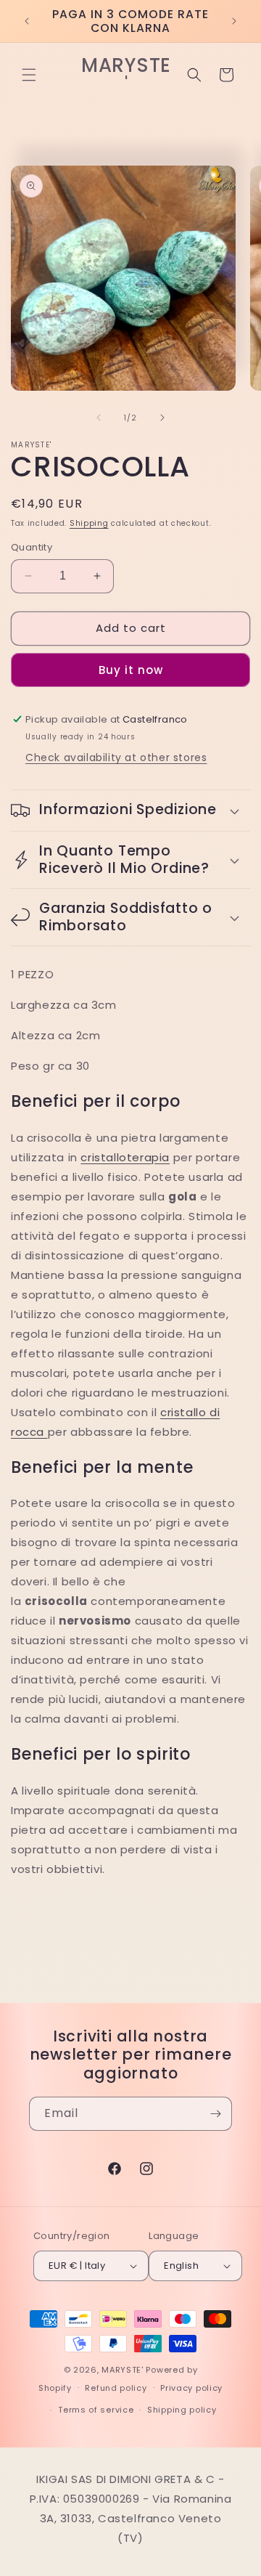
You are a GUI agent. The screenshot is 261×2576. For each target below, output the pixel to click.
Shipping (89, 523)
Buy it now (131, 670)
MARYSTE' (123, 2370)
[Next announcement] (234, 21)
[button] (29, 75)
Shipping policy (182, 2410)
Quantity (32, 547)
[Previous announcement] (27, 21)
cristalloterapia (125, 1157)
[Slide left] (99, 418)
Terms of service (96, 2410)
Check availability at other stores (116, 757)
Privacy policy (191, 2388)
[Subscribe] (215, 2114)
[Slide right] (162, 418)
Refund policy (116, 2388)
